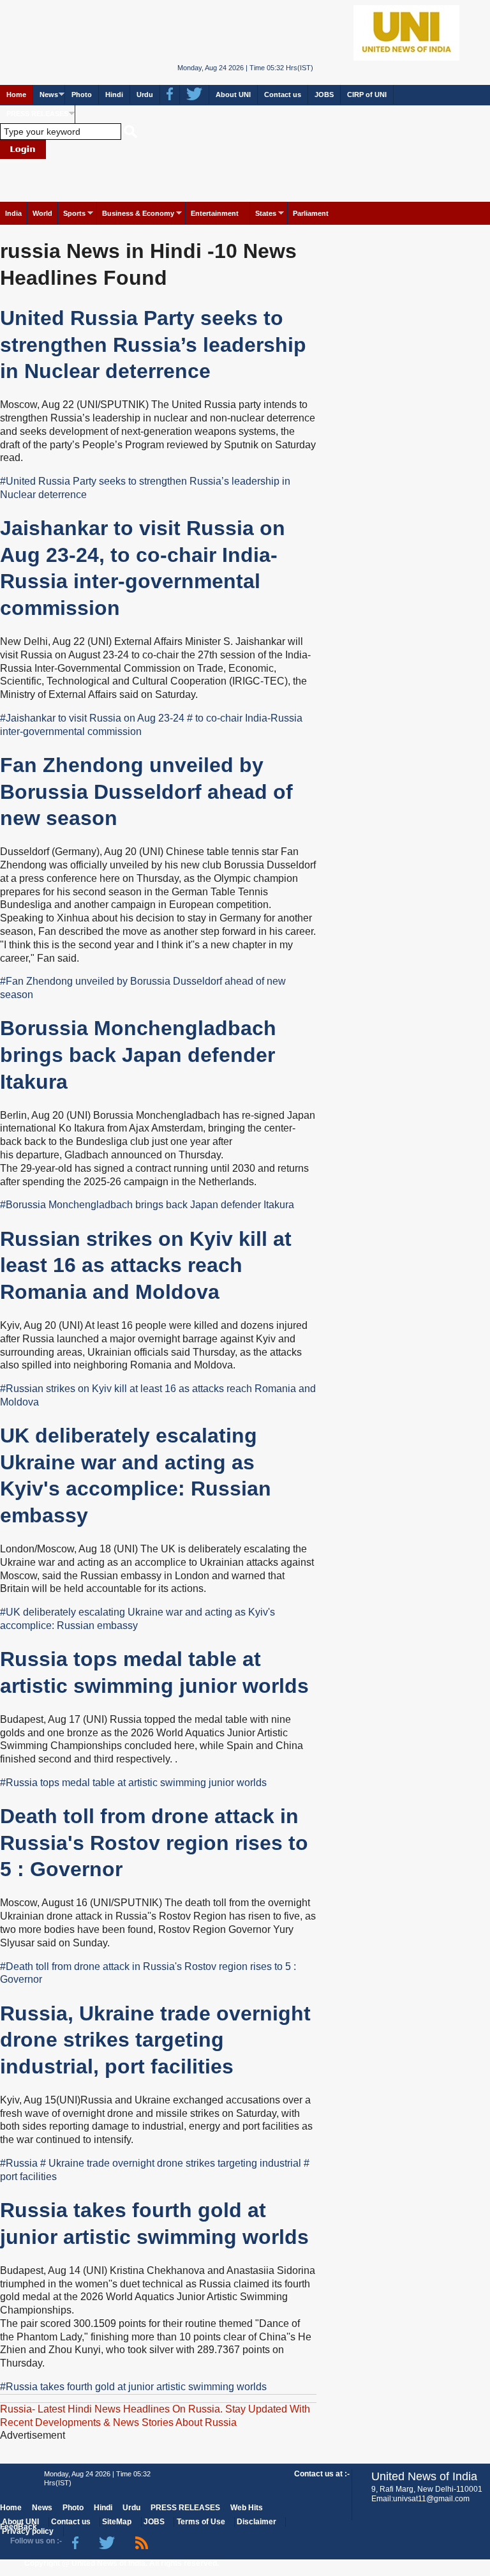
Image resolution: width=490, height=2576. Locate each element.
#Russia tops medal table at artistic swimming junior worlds (133, 1783)
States (266, 213)
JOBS (324, 95)
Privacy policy (28, 2531)
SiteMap (117, 2522)
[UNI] (245, 32)
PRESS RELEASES (37, 114)
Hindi (114, 95)
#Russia (19, 2163)
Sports (74, 213)
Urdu (145, 95)
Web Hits (247, 2508)
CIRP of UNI (367, 95)
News (49, 95)
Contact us (283, 95)
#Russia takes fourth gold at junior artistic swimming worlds (133, 2387)
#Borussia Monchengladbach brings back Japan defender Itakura (147, 1205)
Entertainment (215, 213)
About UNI (233, 95)
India (13, 213)
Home (16, 95)
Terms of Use (201, 2522)
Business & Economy (138, 213)
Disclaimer (256, 2522)
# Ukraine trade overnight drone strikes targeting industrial (171, 2163)
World (42, 213)
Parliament (311, 213)
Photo (82, 95)
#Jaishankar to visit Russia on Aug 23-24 (92, 718)
